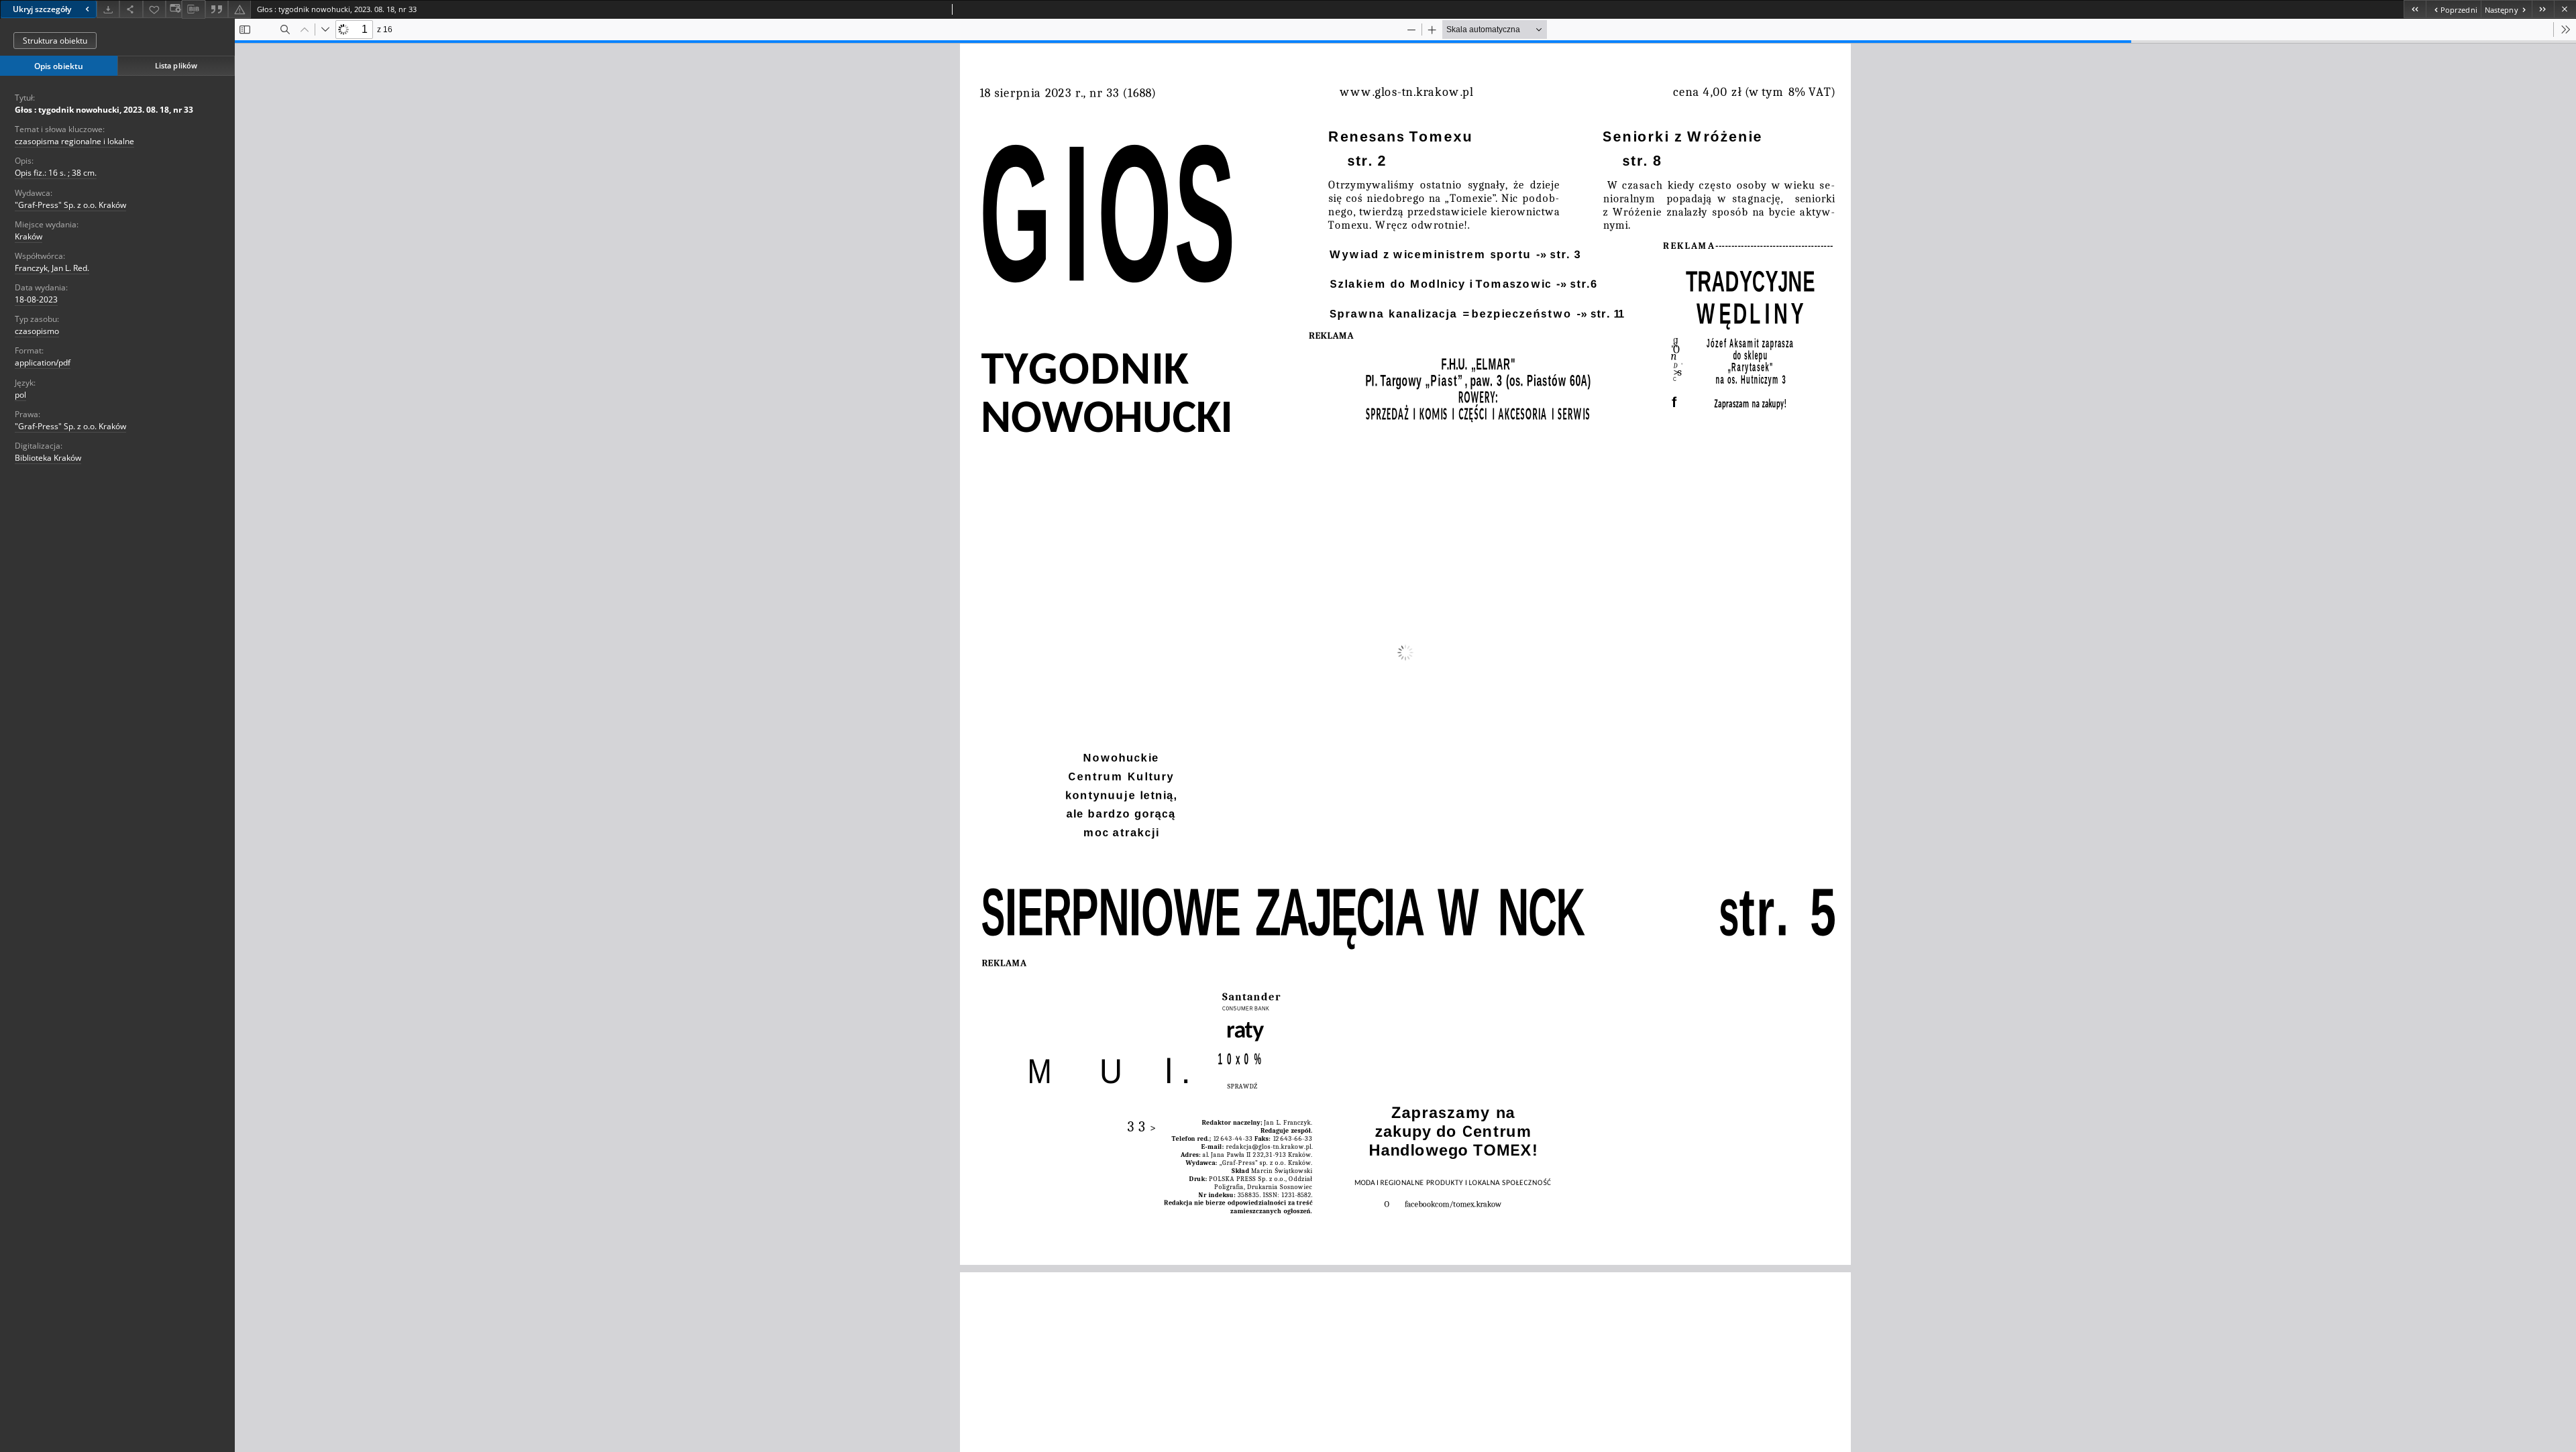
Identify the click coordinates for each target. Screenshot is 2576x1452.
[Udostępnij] (131, 9)
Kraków (29, 236)
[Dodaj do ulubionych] (154, 9)
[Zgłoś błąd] (239, 9)
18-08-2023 (36, 299)
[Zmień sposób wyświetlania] (174, 9)
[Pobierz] (108, 9)
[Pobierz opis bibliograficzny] (193, 9)
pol (20, 395)
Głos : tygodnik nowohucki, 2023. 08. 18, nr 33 (104, 110)
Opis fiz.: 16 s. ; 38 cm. (56, 173)
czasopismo (37, 331)
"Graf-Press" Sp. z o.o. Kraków (70, 205)
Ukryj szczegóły (42, 9)
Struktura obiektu (55, 41)
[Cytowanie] (217, 9)
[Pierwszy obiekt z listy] (2415, 9)
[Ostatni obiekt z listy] (2543, 9)
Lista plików (176, 65)
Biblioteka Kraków (48, 458)
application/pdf (43, 362)
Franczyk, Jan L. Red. (52, 268)
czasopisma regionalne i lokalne (74, 141)
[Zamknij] (2565, 9)
